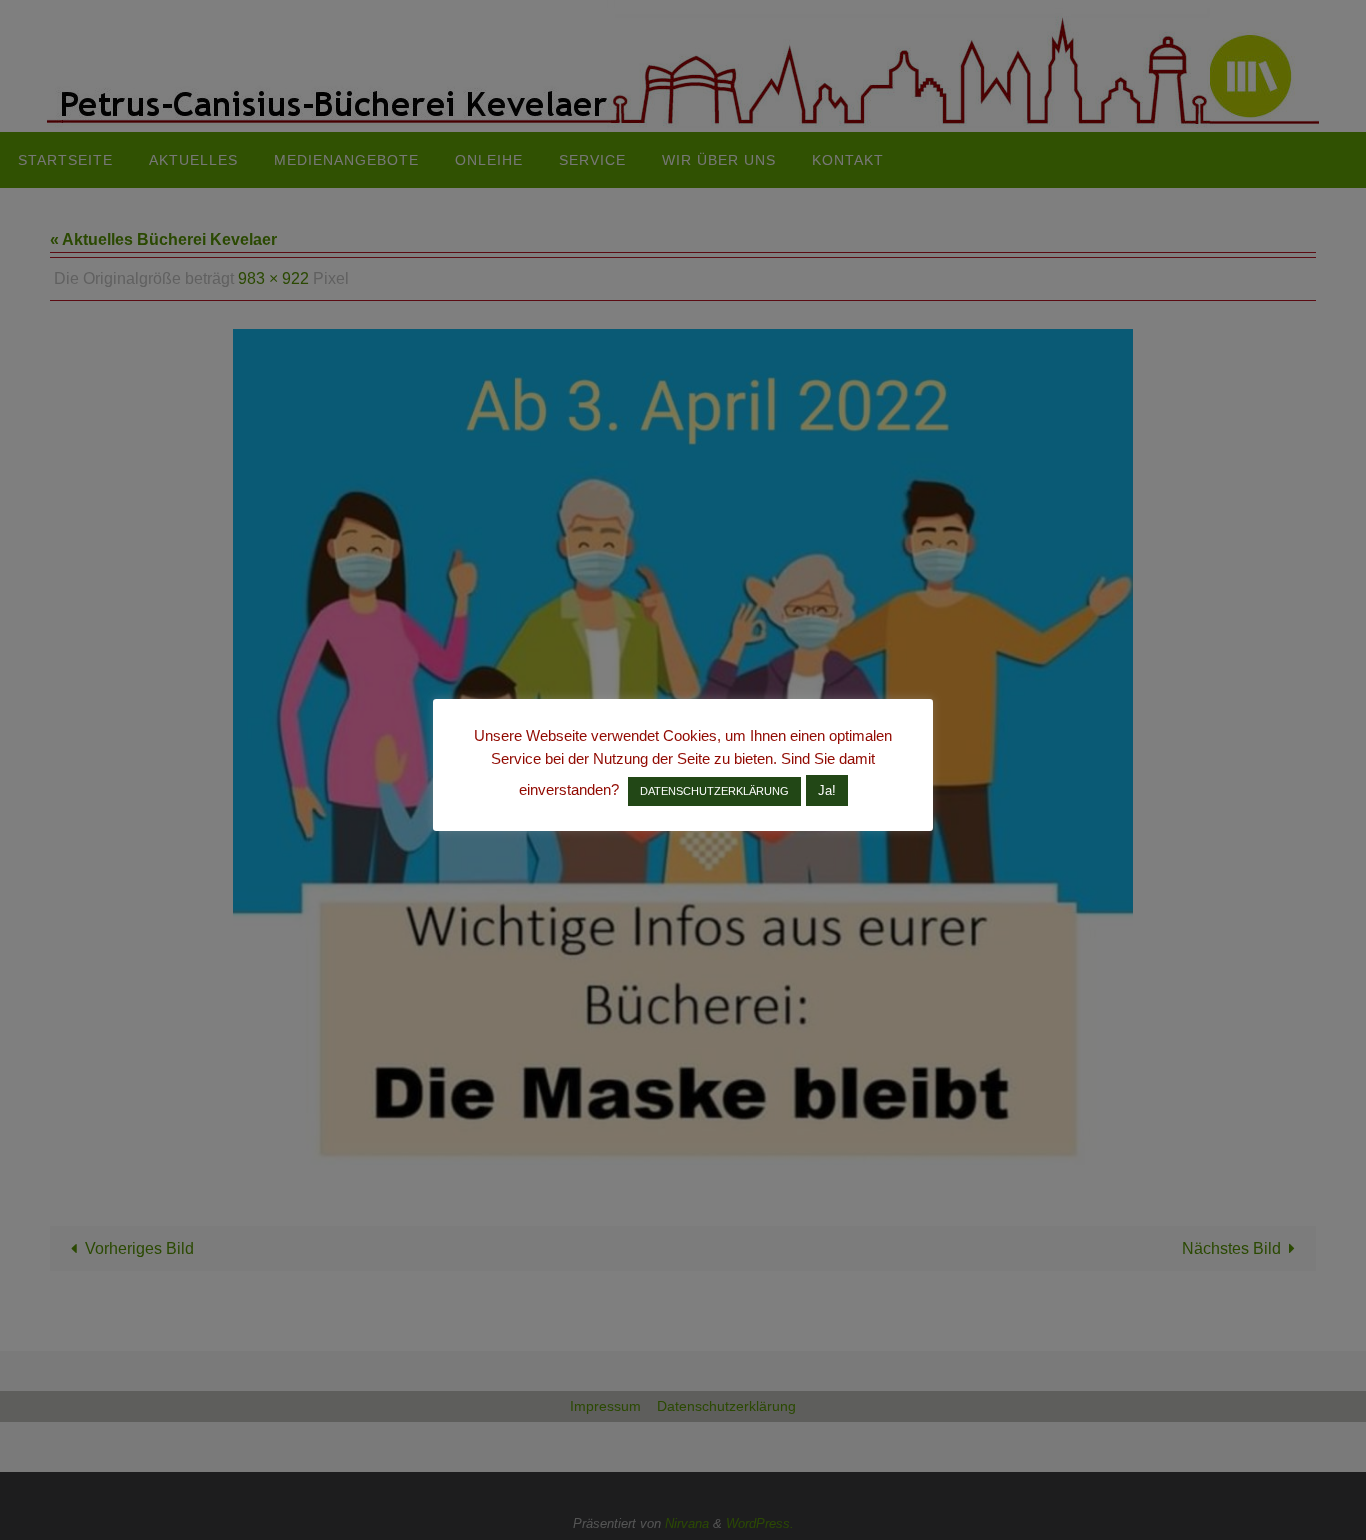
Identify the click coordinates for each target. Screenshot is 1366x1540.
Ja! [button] (827, 790)
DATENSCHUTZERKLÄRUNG (714, 791)
